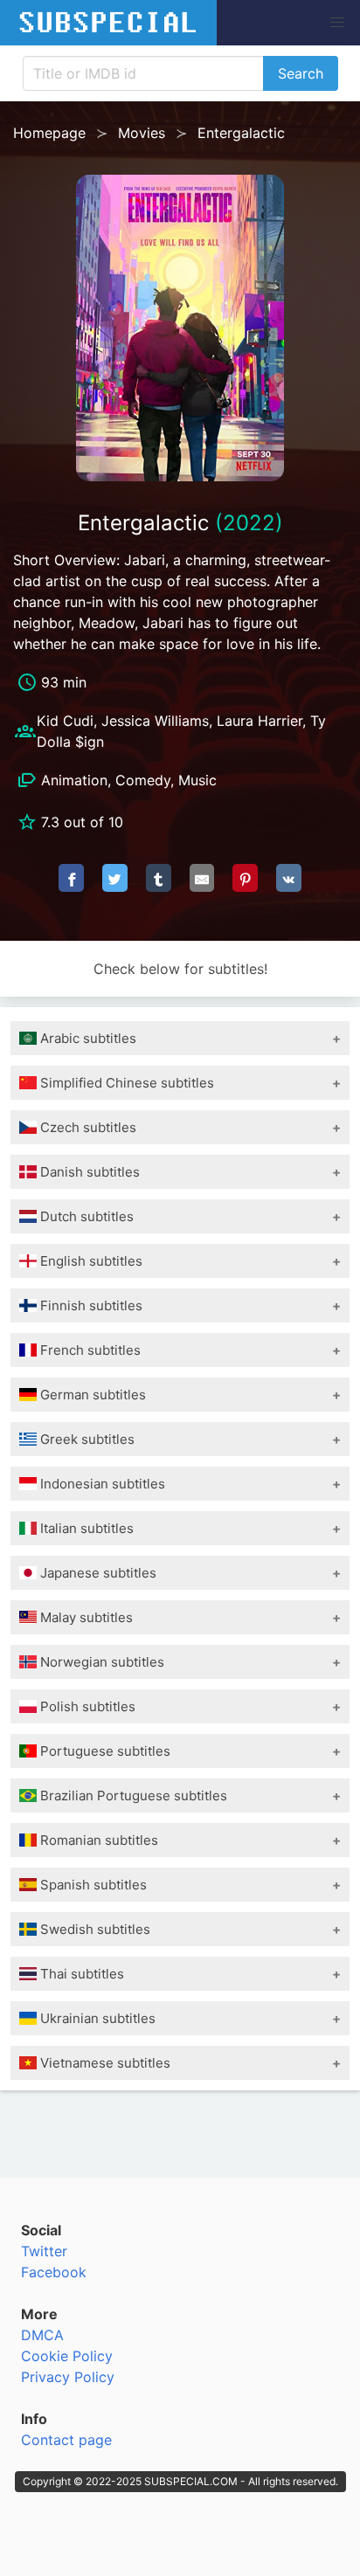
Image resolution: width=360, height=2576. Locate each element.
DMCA (42, 2335)
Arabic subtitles (87, 1038)
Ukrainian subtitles (96, 2018)
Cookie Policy (67, 2356)
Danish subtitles (88, 1172)
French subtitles (89, 1350)
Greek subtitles (86, 1439)
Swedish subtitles (93, 1929)
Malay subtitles (85, 1617)
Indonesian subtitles (101, 1484)
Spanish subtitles (92, 1885)
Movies (142, 133)
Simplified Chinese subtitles (125, 1083)
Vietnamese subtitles (104, 2063)
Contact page (66, 2440)
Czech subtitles (87, 1127)
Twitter (44, 2251)
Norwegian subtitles (100, 1662)
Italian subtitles (85, 1528)
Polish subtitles (86, 1706)
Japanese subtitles (97, 1573)
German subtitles (91, 1395)
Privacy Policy (68, 2377)
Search (301, 73)
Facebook (54, 2272)
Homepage (49, 133)
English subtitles (90, 1261)
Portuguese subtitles (104, 1751)
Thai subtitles (80, 1974)
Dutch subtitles (85, 1216)
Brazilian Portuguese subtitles (132, 1796)
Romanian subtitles (97, 1840)
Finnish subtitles (90, 1305)
